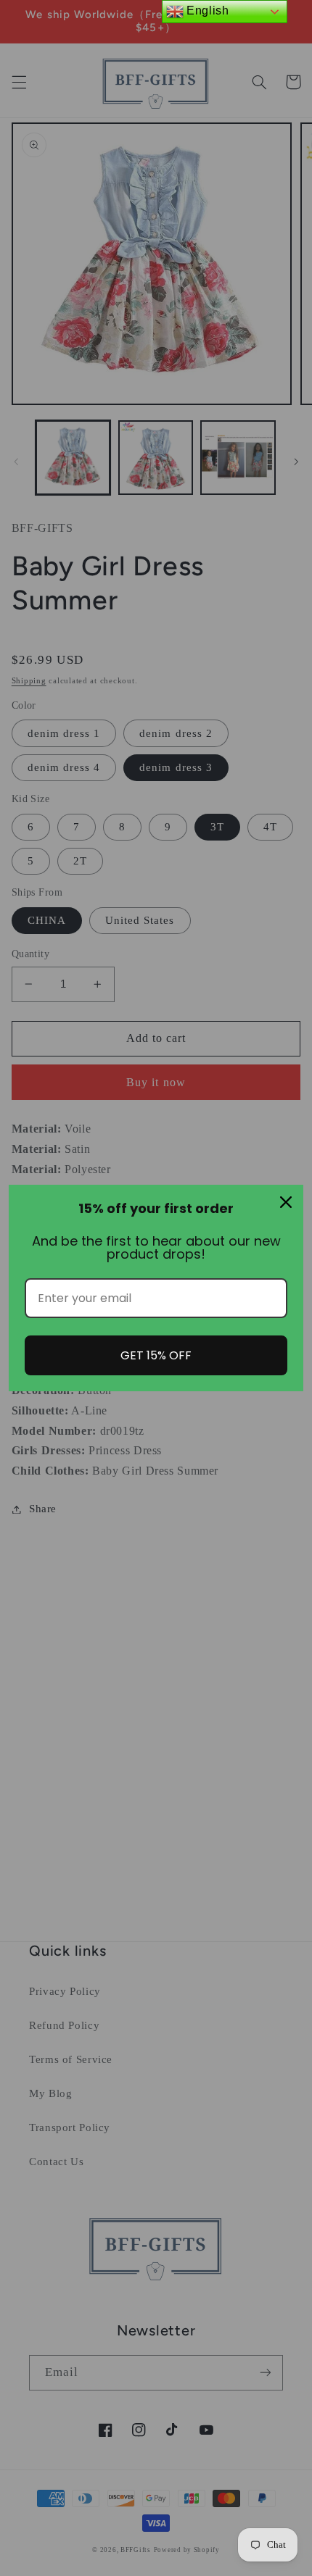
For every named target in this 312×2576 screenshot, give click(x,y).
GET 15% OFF (156, 1355)
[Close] (286, 1202)
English (206, 11)
